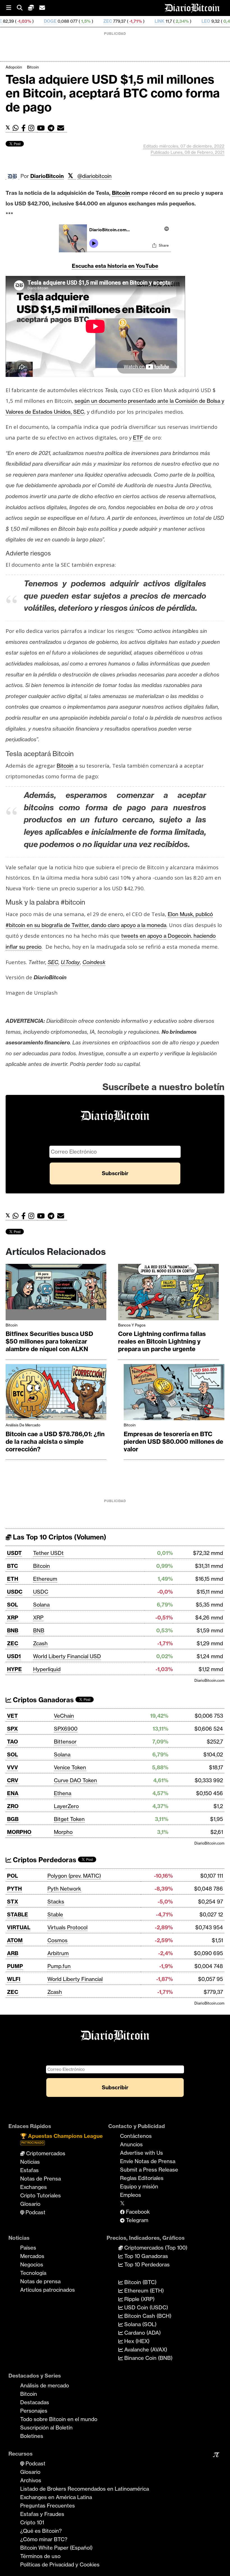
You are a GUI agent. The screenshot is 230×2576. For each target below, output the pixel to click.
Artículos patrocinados (48, 2290)
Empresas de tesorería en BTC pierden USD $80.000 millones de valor (173, 1442)
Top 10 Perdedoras (146, 2264)
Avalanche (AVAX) (145, 2349)
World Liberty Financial (75, 1979)
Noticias (30, 2162)
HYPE (14, 1669)
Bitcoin (33, 67)
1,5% (31, 21)
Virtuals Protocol (67, 1927)
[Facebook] (25, 128)
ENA (13, 1793)
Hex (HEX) (136, 2341)
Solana (41, 1605)
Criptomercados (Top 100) (155, 2248)
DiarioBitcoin (47, 176)
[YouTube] (42, 128)
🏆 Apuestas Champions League (61, 2139)
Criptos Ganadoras (42, 1700)
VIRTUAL (19, 1927)
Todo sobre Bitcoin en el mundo (59, 2419)
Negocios (32, 2264)
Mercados (32, 2256)
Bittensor (65, 1742)
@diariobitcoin (95, 176)
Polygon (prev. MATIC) (74, 1876)
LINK (105, 21)
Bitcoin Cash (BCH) (147, 2316)
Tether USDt (48, 1553)
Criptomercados (45, 2153)
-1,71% (80, 21)
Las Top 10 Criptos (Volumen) (59, 1537)
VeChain (64, 1716)
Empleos (131, 2195)
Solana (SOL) (140, 2324)
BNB (13, 1630)
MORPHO (19, 1832)
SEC (53, 962)
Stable (55, 1914)
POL (12, 1876)
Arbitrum (58, 1953)
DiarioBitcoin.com (209, 1680)
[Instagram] (33, 128)
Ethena (63, 1793)
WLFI (14, 1979)
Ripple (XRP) (139, 2299)
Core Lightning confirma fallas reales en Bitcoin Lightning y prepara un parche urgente (162, 1341)
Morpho (63, 1832)
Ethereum (45, 1579)
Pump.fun (59, 1966)
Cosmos (58, 1940)
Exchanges (34, 2187)
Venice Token (70, 1767)
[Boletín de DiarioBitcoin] (62, 128)
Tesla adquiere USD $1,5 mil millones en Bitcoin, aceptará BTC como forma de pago (113, 93)
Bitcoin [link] (121, 193)
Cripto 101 (32, 2522)
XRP (13, 1618)
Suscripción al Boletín (46, 2428)
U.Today (70, 962)
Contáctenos (136, 2136)
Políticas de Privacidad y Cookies (60, 2564)
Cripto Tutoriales (41, 2195)
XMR (200, 21)
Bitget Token (69, 1819)
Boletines (32, 2436)
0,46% (175, 21)
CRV (13, 1780)
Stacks (56, 1902)
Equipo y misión (139, 2186)
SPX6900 (66, 1729)
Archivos (31, 2480)
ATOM (15, 1940)
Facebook (137, 2212)
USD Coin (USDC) (145, 2307)
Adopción (14, 67)
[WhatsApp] (17, 128)
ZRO (13, 1806)
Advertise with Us (142, 2153)
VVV (12, 1767)
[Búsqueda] (22, 8)
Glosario (30, 2204)
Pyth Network (64, 1889)
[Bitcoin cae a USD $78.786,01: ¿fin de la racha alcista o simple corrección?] (56, 1394)
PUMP (15, 1966)
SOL (12, 1605)
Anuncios (131, 2144)
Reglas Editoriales (142, 2178)
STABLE (18, 1914)
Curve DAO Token (75, 1780)
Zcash (40, 1643)
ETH (13, 1579)
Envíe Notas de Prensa (148, 2161)
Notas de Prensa (41, 2179)
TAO (12, 1742)
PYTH (14, 1889)
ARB (13, 1953)
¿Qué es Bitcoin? (41, 2531)
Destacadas (35, 2402)
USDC (15, 1592)
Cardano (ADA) (142, 2333)
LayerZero (66, 1806)
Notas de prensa (40, 2281)
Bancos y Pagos (132, 1325)
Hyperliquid (47, 1669)
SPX (12, 1729)
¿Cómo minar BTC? (44, 2539)
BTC (12, 1566)
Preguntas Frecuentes (48, 2506)
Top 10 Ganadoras (145, 2256)
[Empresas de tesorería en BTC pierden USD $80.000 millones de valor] (174, 1394)
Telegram (136, 2220)
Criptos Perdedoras (44, 1860)
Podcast (35, 2212)
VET (12, 1716)
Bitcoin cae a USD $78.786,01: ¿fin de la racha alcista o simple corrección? (55, 1442)
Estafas (29, 2170)
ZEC (53, 21)
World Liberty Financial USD (67, 1656)
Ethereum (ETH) (143, 2291)
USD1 (14, 1656)
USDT (14, 1553)
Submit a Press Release (149, 2170)
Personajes (34, 2411)
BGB (13, 1819)
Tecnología (33, 2273)
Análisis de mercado (23, 1425)
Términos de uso (40, 2556)
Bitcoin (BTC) (140, 2282)
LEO (151, 21)
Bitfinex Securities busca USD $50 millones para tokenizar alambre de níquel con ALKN (49, 1341)
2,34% (127, 21)
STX (13, 1902)
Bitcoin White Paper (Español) (56, 2548)
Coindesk (94, 962)
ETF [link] (138, 438)
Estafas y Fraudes (42, 2514)
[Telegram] (52, 128)
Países (28, 2248)
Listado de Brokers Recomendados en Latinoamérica (85, 2489)
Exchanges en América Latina (56, 2497)
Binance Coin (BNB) (148, 2358)
